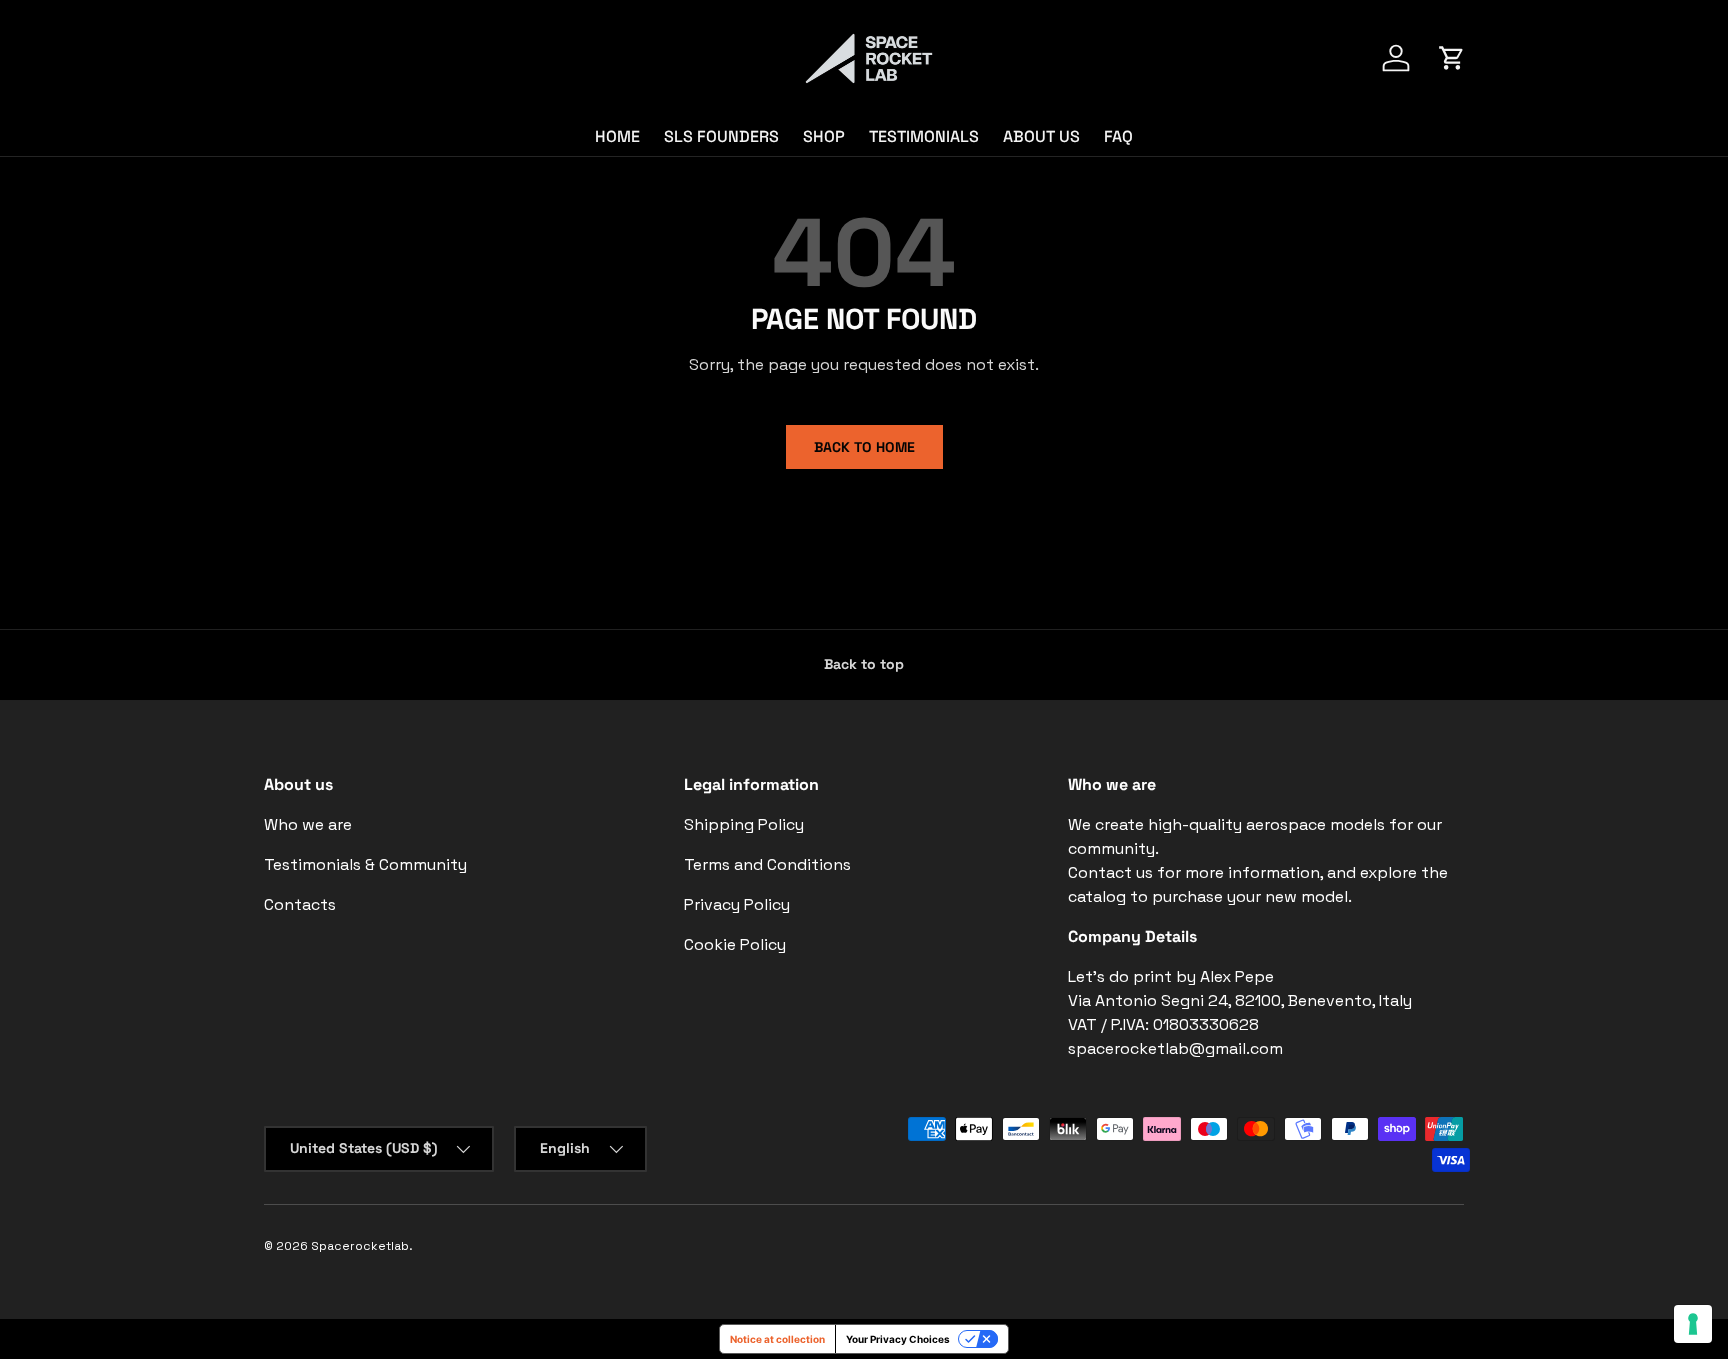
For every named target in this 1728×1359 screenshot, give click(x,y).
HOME (617, 136)
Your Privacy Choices (898, 1339)
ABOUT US (1041, 136)
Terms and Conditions (767, 864)
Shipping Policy (744, 824)
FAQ (1118, 136)
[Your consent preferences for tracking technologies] (1693, 1324)
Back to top (864, 664)
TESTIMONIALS (924, 136)
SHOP (824, 136)
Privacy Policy (737, 904)
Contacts (300, 904)
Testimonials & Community (365, 864)
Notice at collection (777, 1339)
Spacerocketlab (360, 1246)
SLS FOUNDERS (721, 136)
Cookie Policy (735, 944)
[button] (1452, 58)
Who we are (308, 824)
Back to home (864, 447)
